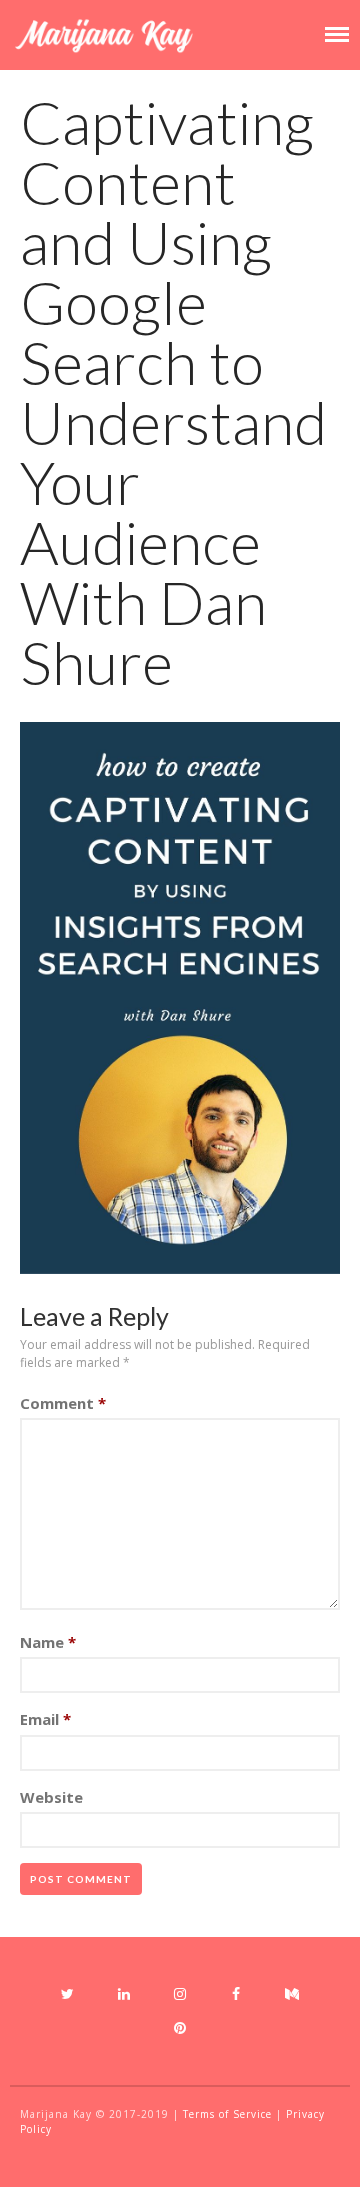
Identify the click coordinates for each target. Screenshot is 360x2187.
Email (45, 1719)
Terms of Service (227, 2114)
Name (48, 1642)
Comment (63, 1403)
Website (51, 1797)
